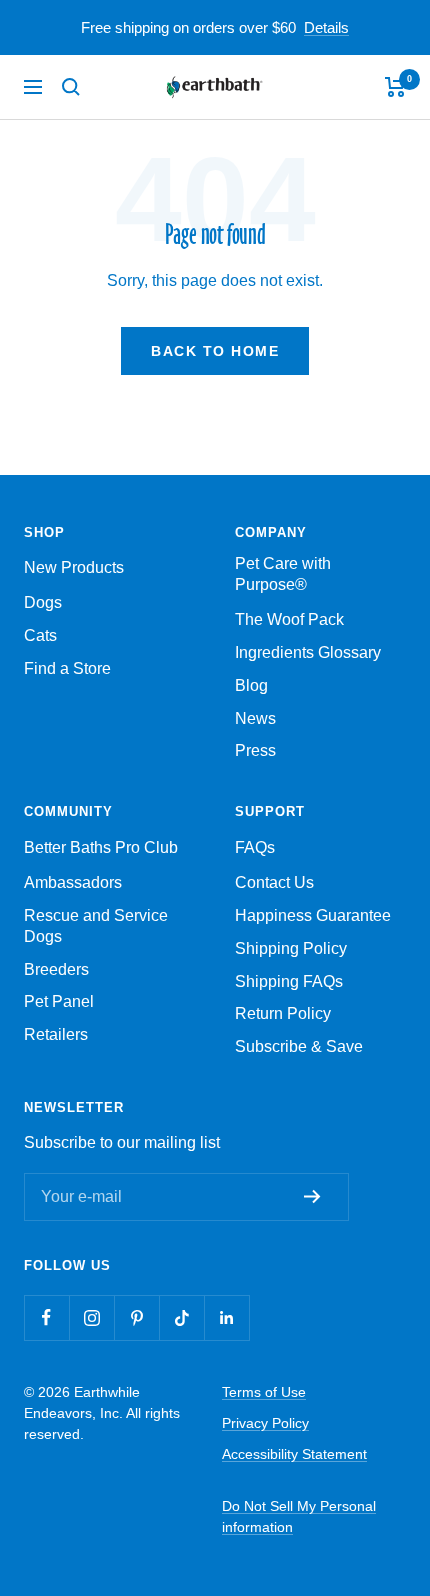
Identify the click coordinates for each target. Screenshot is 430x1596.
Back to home (215, 351)
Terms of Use (264, 1392)
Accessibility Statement (294, 1454)
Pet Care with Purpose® (283, 574)
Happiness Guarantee (313, 915)
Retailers (56, 1034)
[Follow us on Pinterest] (136, 1317)
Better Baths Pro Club (101, 847)
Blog (251, 685)
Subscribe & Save (299, 1046)
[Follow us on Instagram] (91, 1317)
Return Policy (283, 1013)
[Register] (316, 1196)
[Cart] (395, 87)
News (255, 718)
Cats (40, 635)
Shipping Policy (291, 948)
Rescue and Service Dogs (96, 926)
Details (326, 27)
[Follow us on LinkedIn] (226, 1317)
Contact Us (274, 882)
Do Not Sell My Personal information (299, 1516)
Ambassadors (73, 882)
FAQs (255, 847)
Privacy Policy (265, 1423)
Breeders (56, 969)
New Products (74, 567)
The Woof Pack (289, 619)
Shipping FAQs (289, 981)
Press (255, 750)
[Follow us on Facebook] (46, 1317)
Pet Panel (59, 1001)
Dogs (43, 602)
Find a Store (67, 668)
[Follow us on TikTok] (181, 1317)
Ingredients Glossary (308, 652)
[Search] (71, 87)
